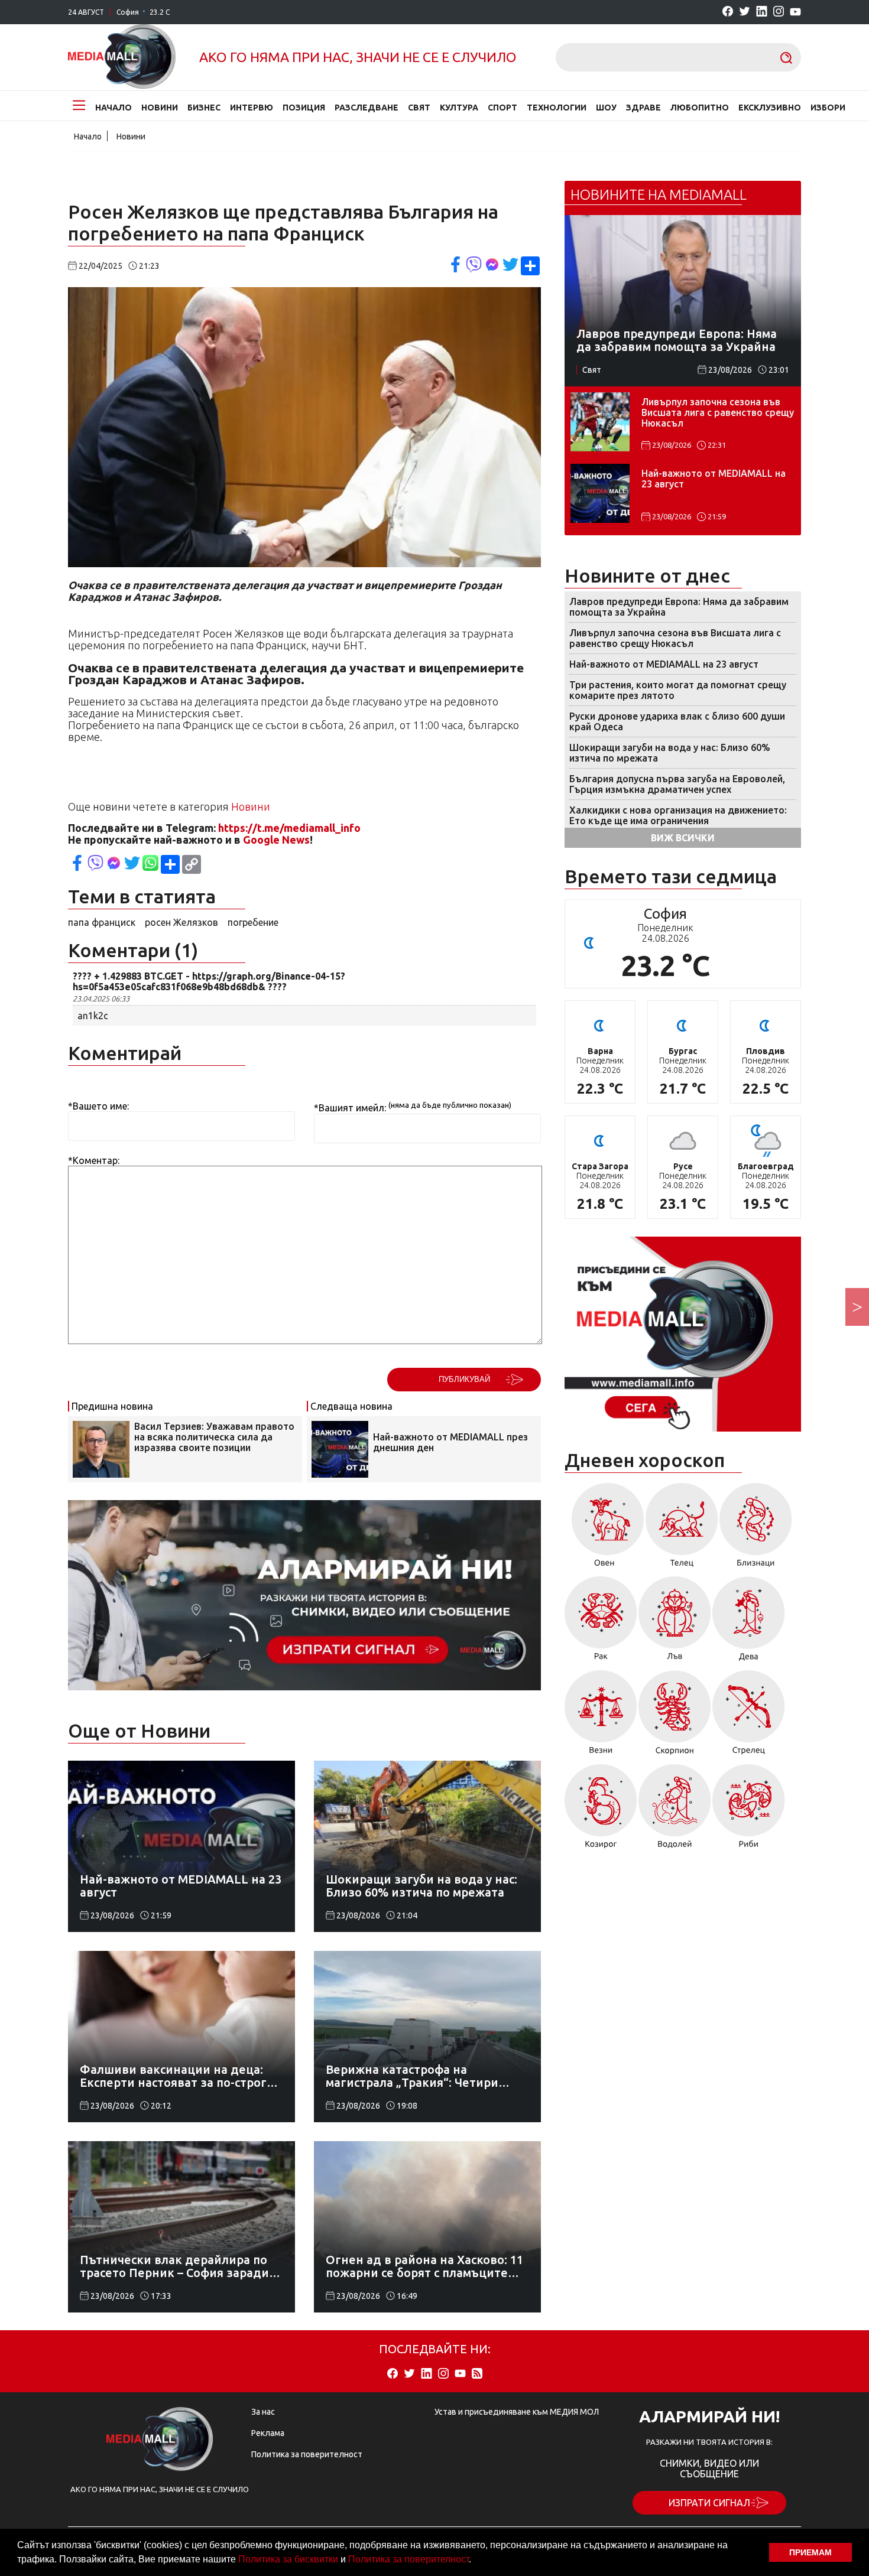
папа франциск (102, 922)
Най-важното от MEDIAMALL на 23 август (714, 479)
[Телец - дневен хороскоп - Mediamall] (682, 1529)
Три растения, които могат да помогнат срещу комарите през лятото (678, 690)
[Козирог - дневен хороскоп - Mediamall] (601, 1810)
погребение (253, 922)
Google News (276, 840)
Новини (160, 108)
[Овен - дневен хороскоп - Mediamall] (604, 1529)
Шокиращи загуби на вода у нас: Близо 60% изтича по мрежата (670, 753)
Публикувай (464, 1379)
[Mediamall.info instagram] (779, 12)
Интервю (252, 108)
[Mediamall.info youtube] (795, 12)
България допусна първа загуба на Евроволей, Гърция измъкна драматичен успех (677, 784)
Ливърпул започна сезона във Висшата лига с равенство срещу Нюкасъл (718, 412)
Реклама (268, 2433)
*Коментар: (94, 1160)
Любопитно (700, 108)
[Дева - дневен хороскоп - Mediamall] (749, 1623)
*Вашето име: (98, 1106)
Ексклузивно (770, 108)
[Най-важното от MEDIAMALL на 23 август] (600, 493)
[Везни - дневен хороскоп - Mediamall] (601, 1717)
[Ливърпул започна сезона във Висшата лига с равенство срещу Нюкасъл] (600, 422)
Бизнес (204, 108)
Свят (419, 108)
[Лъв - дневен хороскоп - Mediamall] (675, 1623)
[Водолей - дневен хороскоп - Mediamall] (675, 1810)
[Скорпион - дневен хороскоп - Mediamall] (675, 1717)
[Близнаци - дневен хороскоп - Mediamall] (756, 1529)
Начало (114, 108)
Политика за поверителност (408, 2559)
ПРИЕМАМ (810, 2552)
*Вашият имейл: (350, 1108)
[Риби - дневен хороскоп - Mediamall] (749, 1810)
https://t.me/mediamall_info (289, 828)
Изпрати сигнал (709, 2503)
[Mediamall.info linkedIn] (762, 12)
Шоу (606, 108)
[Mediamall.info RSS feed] (477, 2374)
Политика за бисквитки (288, 2559)
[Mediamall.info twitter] (745, 12)
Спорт (502, 108)
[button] (475, 2561)
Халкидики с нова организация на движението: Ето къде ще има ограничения (678, 815)
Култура (459, 108)
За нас (263, 2412)
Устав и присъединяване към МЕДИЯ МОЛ (517, 2412)
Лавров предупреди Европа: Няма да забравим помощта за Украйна (679, 607)
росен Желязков (181, 922)
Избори (828, 108)
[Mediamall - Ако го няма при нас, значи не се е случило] (122, 57)
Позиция (304, 108)
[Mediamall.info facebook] (728, 12)
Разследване (367, 108)
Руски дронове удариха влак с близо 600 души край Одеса (677, 721)
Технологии (557, 108)
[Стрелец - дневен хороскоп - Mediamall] (749, 1717)
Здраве (643, 108)
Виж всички (683, 838)
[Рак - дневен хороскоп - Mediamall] (601, 1623)
